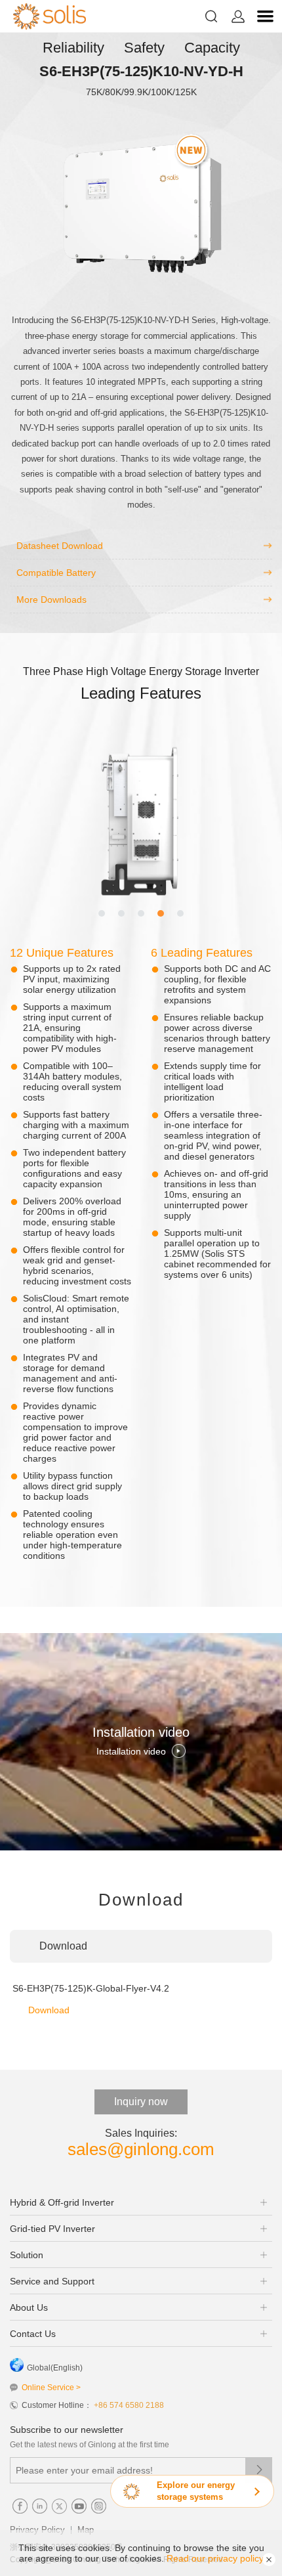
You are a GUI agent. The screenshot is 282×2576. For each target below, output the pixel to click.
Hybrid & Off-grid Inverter (62, 2202)
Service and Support (52, 2281)
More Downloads (51, 600)
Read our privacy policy (215, 2558)
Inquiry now (141, 2102)
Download (49, 2010)
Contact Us (33, 2334)
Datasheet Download (60, 546)
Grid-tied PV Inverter (52, 2229)
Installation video (131, 1751)
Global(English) (55, 2368)
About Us (29, 2307)
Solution (27, 2255)
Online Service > (51, 2388)
